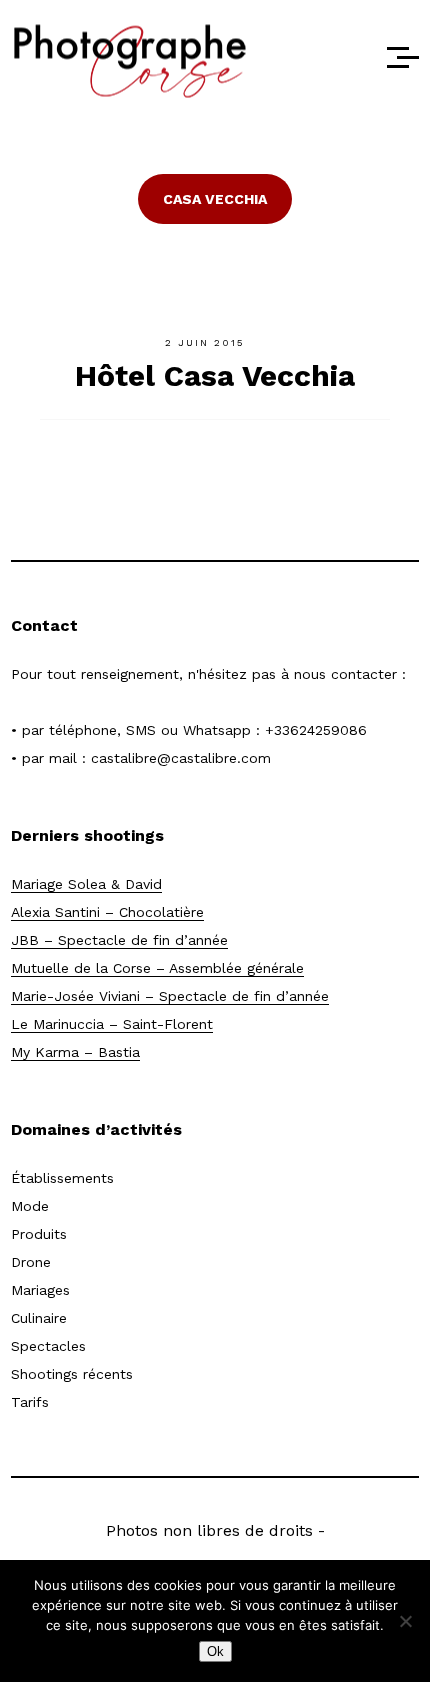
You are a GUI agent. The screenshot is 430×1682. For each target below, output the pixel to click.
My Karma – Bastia (75, 1052)
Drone (31, 1262)
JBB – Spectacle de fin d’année (119, 940)
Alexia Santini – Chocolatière (107, 912)
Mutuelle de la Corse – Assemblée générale (157, 968)
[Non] (405, 1621)
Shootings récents (72, 1374)
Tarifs (30, 1402)
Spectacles (48, 1346)
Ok (215, 1651)
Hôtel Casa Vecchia (215, 375)
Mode (30, 1206)
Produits (39, 1234)
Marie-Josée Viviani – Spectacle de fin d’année (170, 996)
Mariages (40, 1290)
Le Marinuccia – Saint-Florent (112, 1024)
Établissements (62, 1178)
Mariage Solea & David (86, 884)
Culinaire (39, 1318)
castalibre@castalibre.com (181, 758)
